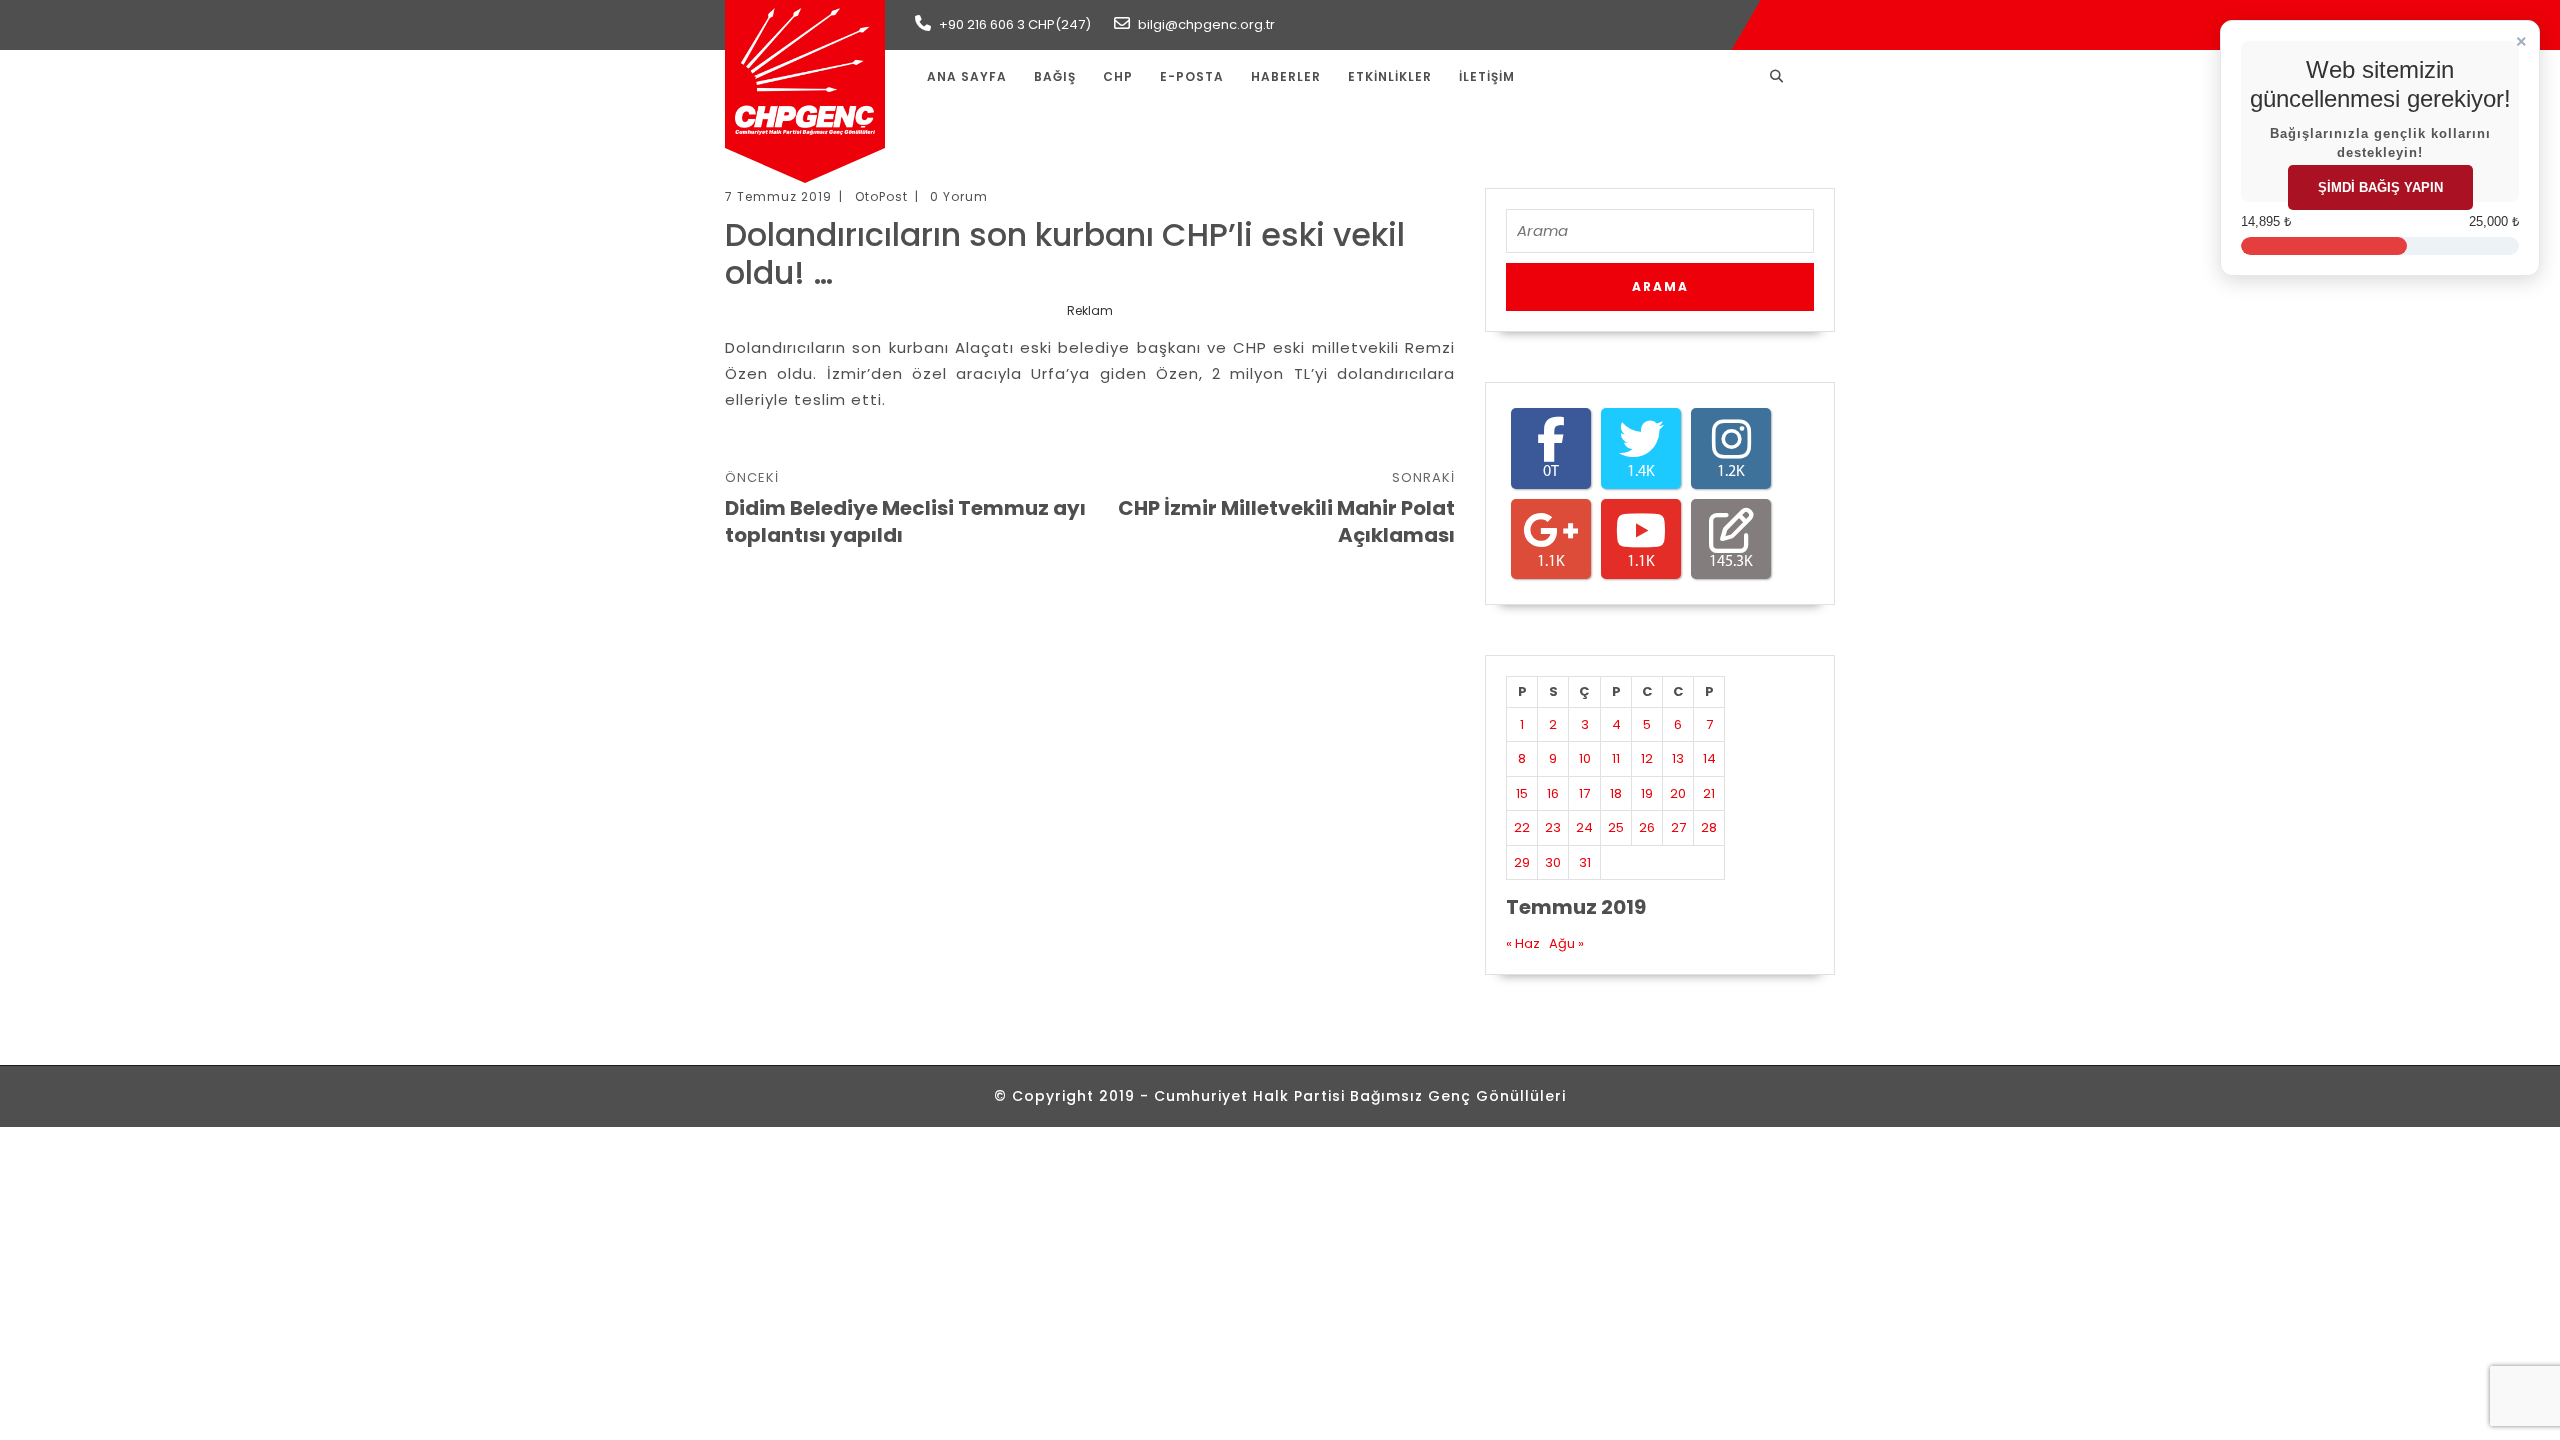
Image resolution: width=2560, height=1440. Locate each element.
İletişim (1487, 76)
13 (1678, 758)
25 (1616, 827)
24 (1584, 827)
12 (1647, 758)
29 (1522, 862)
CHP (1118, 76)
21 (1709, 793)
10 (1585, 758)
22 (1522, 827)
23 (1553, 827)
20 (1678, 793)
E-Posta (1192, 76)
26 (1647, 827)
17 (1584, 793)
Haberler (1286, 76)
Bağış (1055, 76)
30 (1553, 862)
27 (1678, 827)
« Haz (1523, 943)
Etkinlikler (1390, 76)
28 (1709, 827)
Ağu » (1566, 943)
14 (1709, 758)
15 (1522, 793)
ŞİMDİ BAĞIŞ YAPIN (2380, 187)
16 (1553, 793)
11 (1616, 758)
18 (1616, 793)
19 (1647, 793)
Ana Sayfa (967, 76)
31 (1585, 862)
